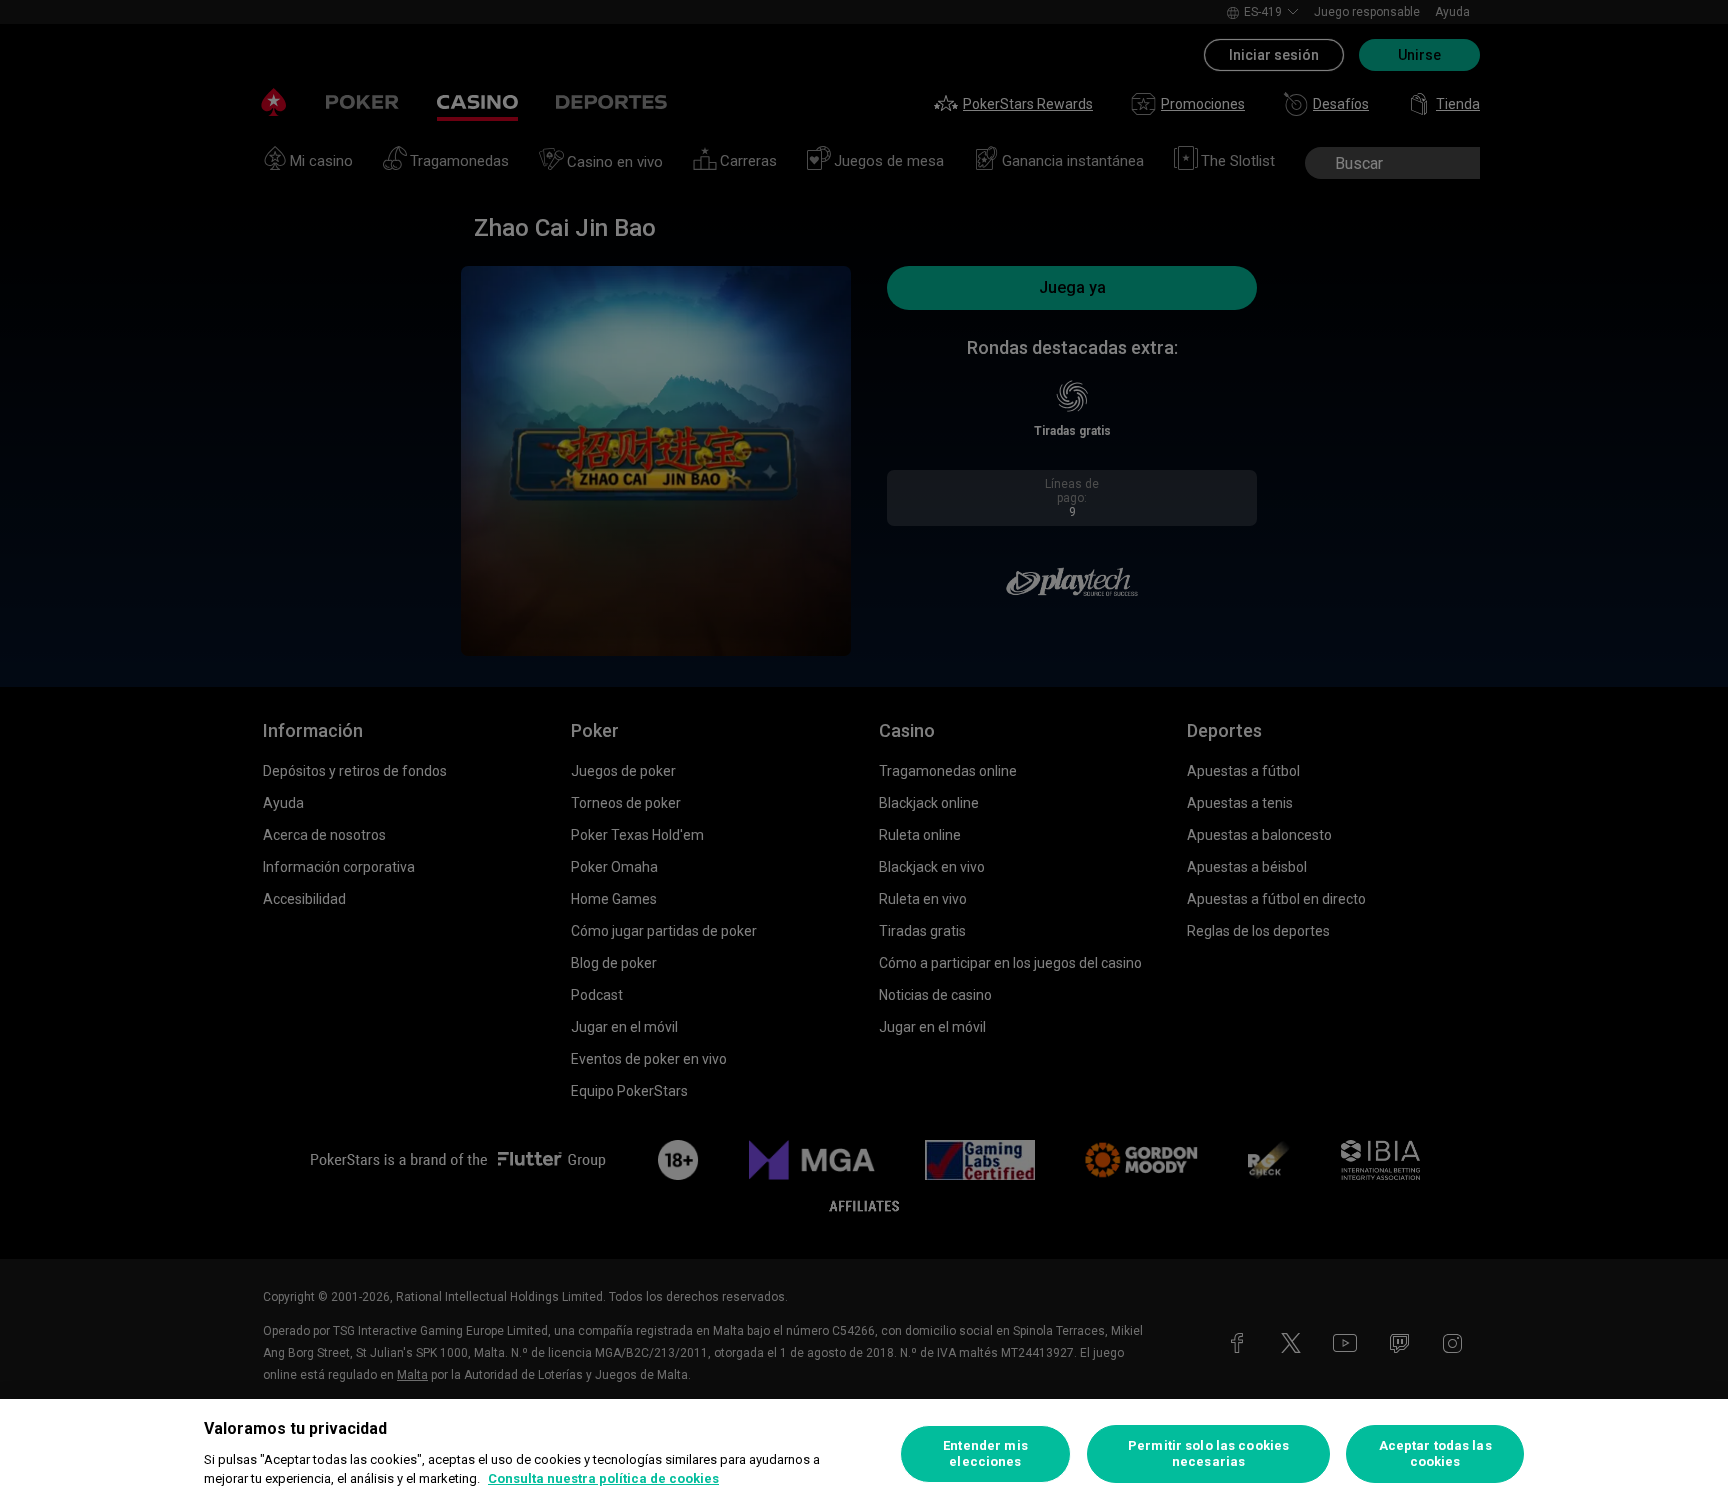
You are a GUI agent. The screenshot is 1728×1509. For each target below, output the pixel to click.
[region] (864, 1454)
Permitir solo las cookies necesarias (1208, 1453)
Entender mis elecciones (985, 1453)
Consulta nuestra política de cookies (603, 1478)
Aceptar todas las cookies (1435, 1453)
